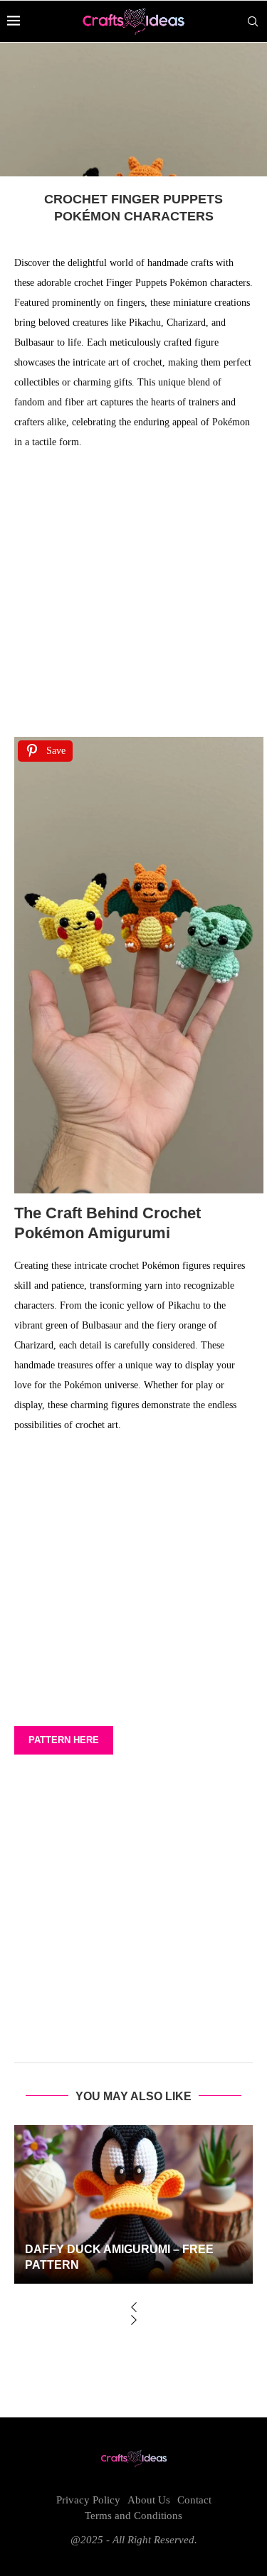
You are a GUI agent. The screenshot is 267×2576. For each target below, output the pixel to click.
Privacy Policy (88, 2500)
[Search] (253, 21)
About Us (149, 2500)
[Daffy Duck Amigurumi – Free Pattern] (133, 2204)
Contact (194, 2500)
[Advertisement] (133, 598)
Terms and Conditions (133, 2516)
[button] (133, 2309)
